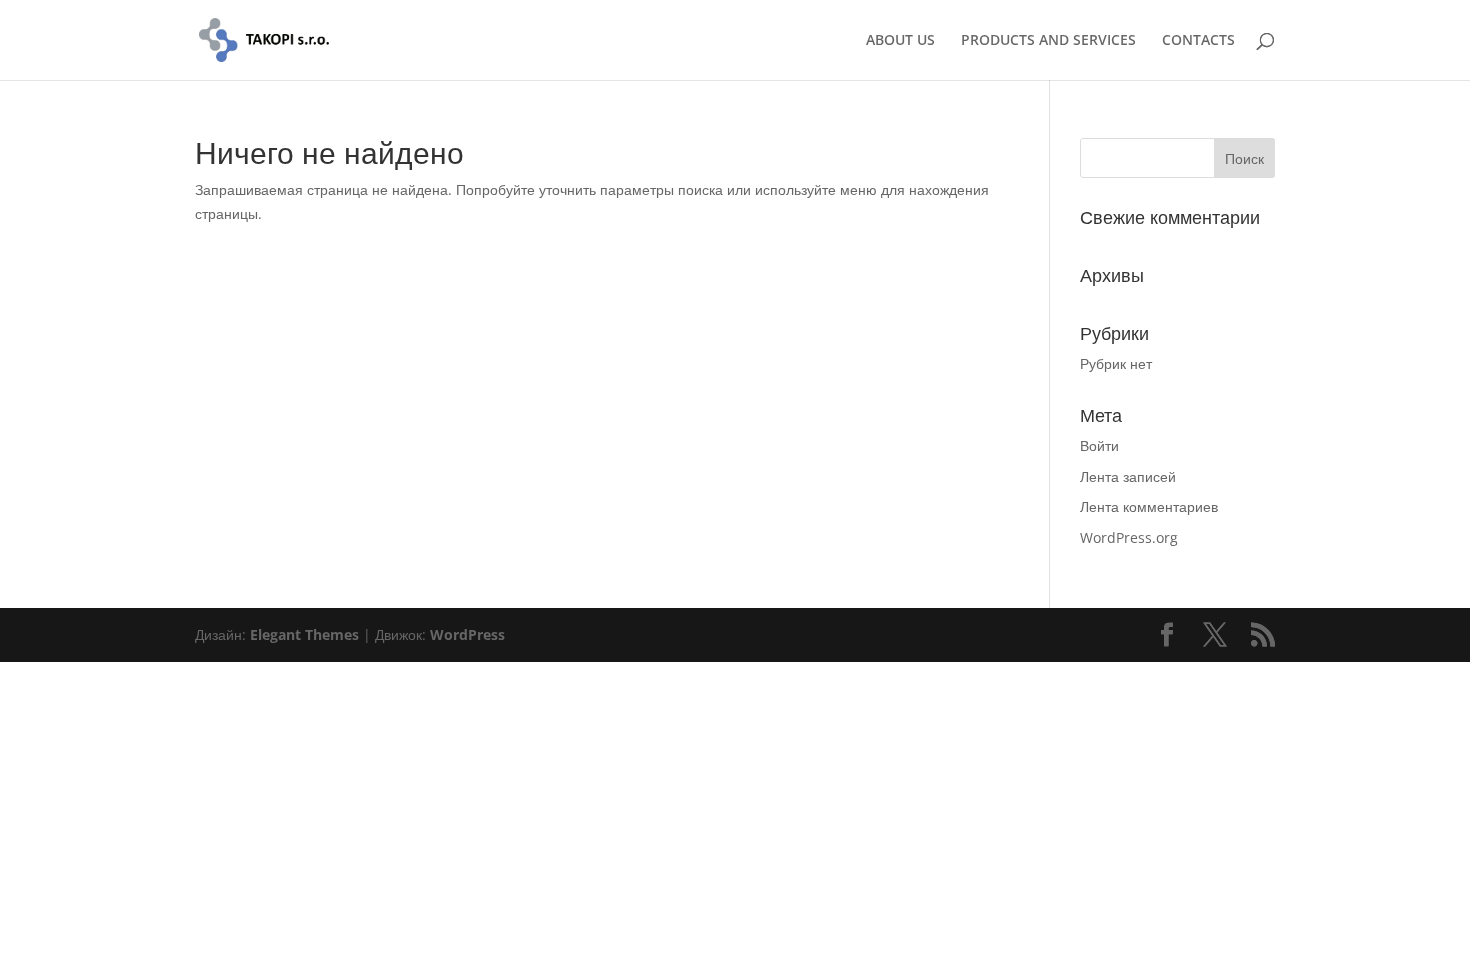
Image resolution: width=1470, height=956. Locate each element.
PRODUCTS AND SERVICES (1048, 41)
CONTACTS (1198, 41)
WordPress (467, 634)
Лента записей (1128, 476)
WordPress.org (1129, 537)
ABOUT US (900, 41)
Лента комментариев (1149, 506)
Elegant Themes (304, 634)
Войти (1099, 445)
